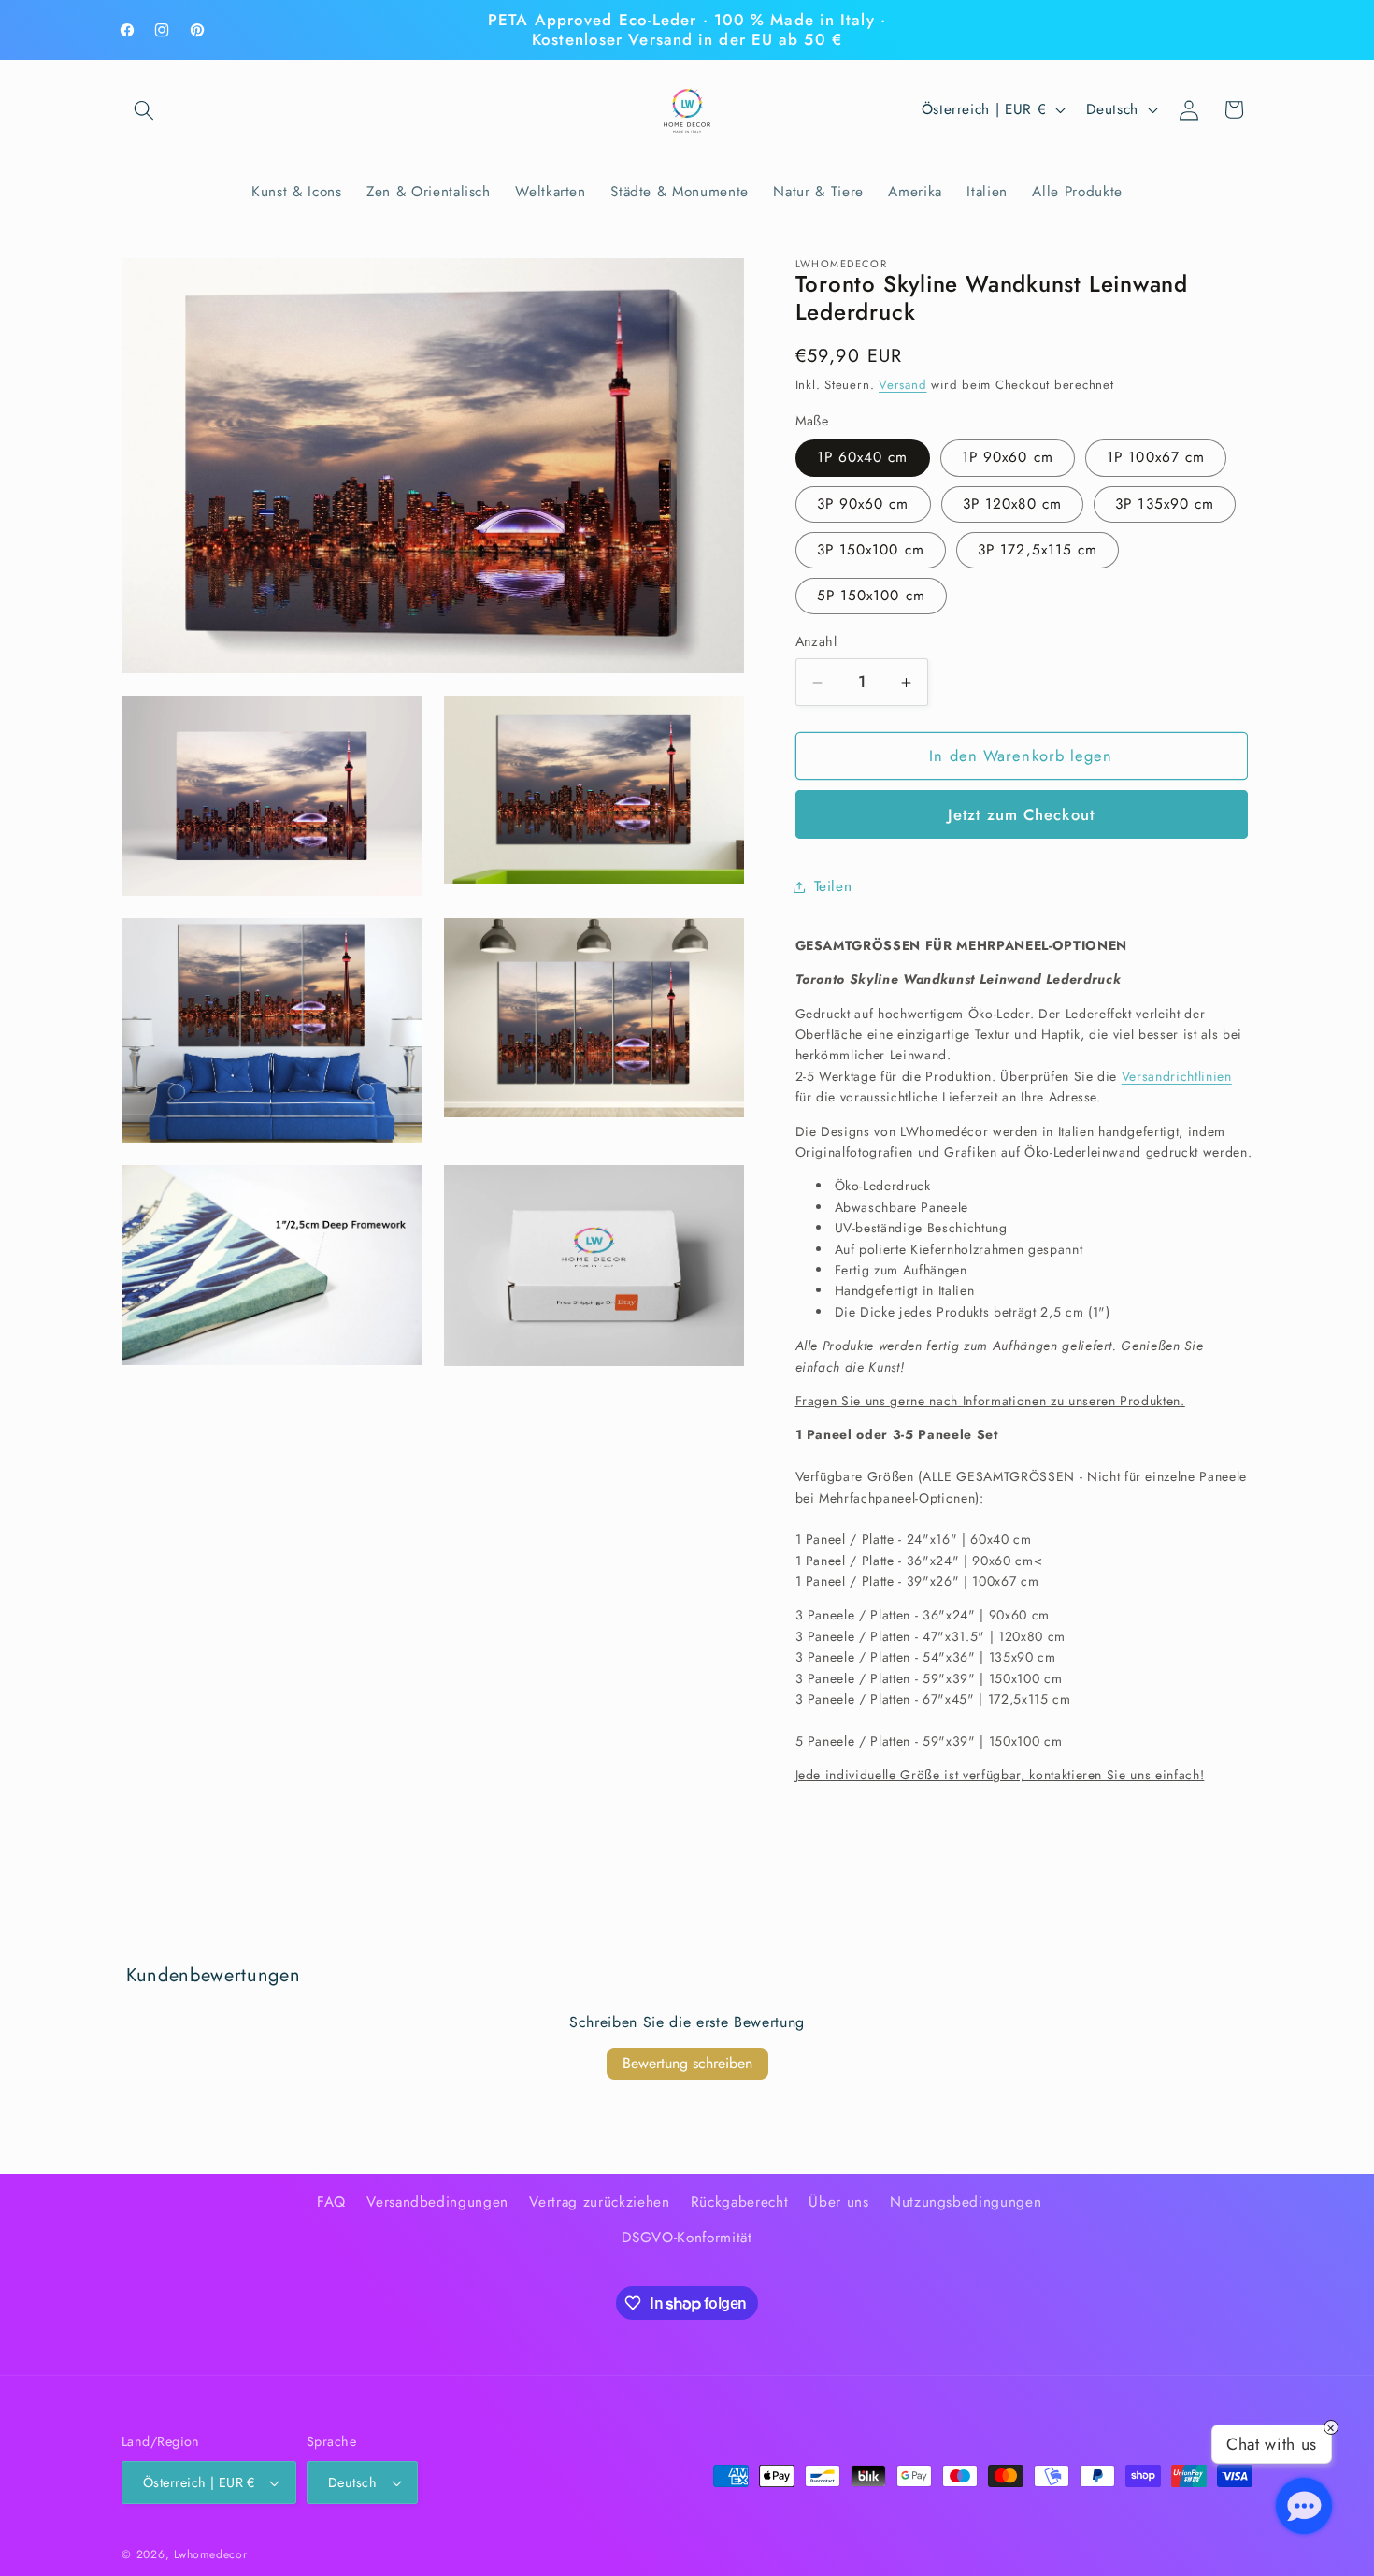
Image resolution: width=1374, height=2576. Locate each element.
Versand (902, 386)
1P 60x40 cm (863, 458)
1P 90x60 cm (1008, 458)
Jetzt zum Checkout (1021, 814)
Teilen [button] (833, 886)
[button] (144, 109)
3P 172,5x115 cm (1038, 550)
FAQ (331, 2202)
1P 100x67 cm (1156, 458)
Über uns (838, 2202)
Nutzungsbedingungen (966, 2202)
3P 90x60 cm (863, 504)
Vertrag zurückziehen (599, 2202)
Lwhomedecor (210, 2554)
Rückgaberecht (740, 2202)
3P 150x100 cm (871, 550)
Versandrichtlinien (1177, 1076)
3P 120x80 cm (1012, 504)
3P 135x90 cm (1165, 504)
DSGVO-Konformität (687, 2238)
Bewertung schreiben (687, 2063)
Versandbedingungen (437, 2202)
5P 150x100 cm (871, 597)
